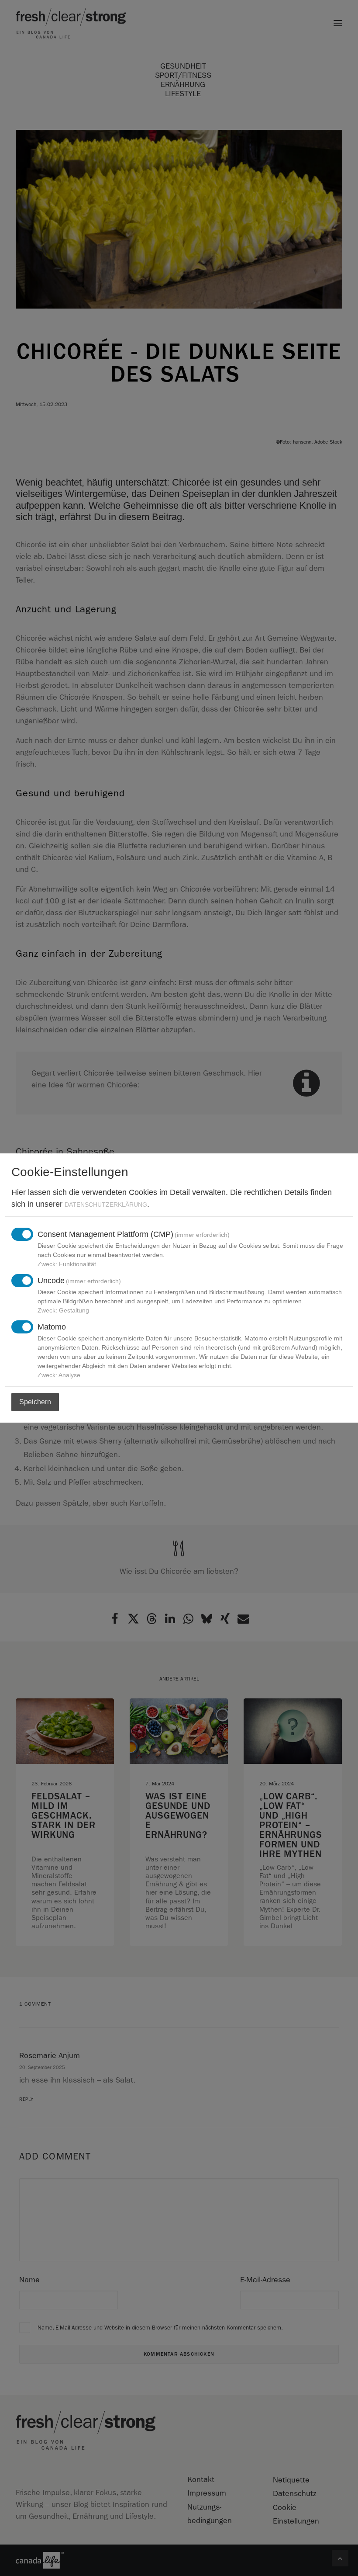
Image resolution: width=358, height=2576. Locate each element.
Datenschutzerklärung (106, 1205)
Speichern (35, 1402)
